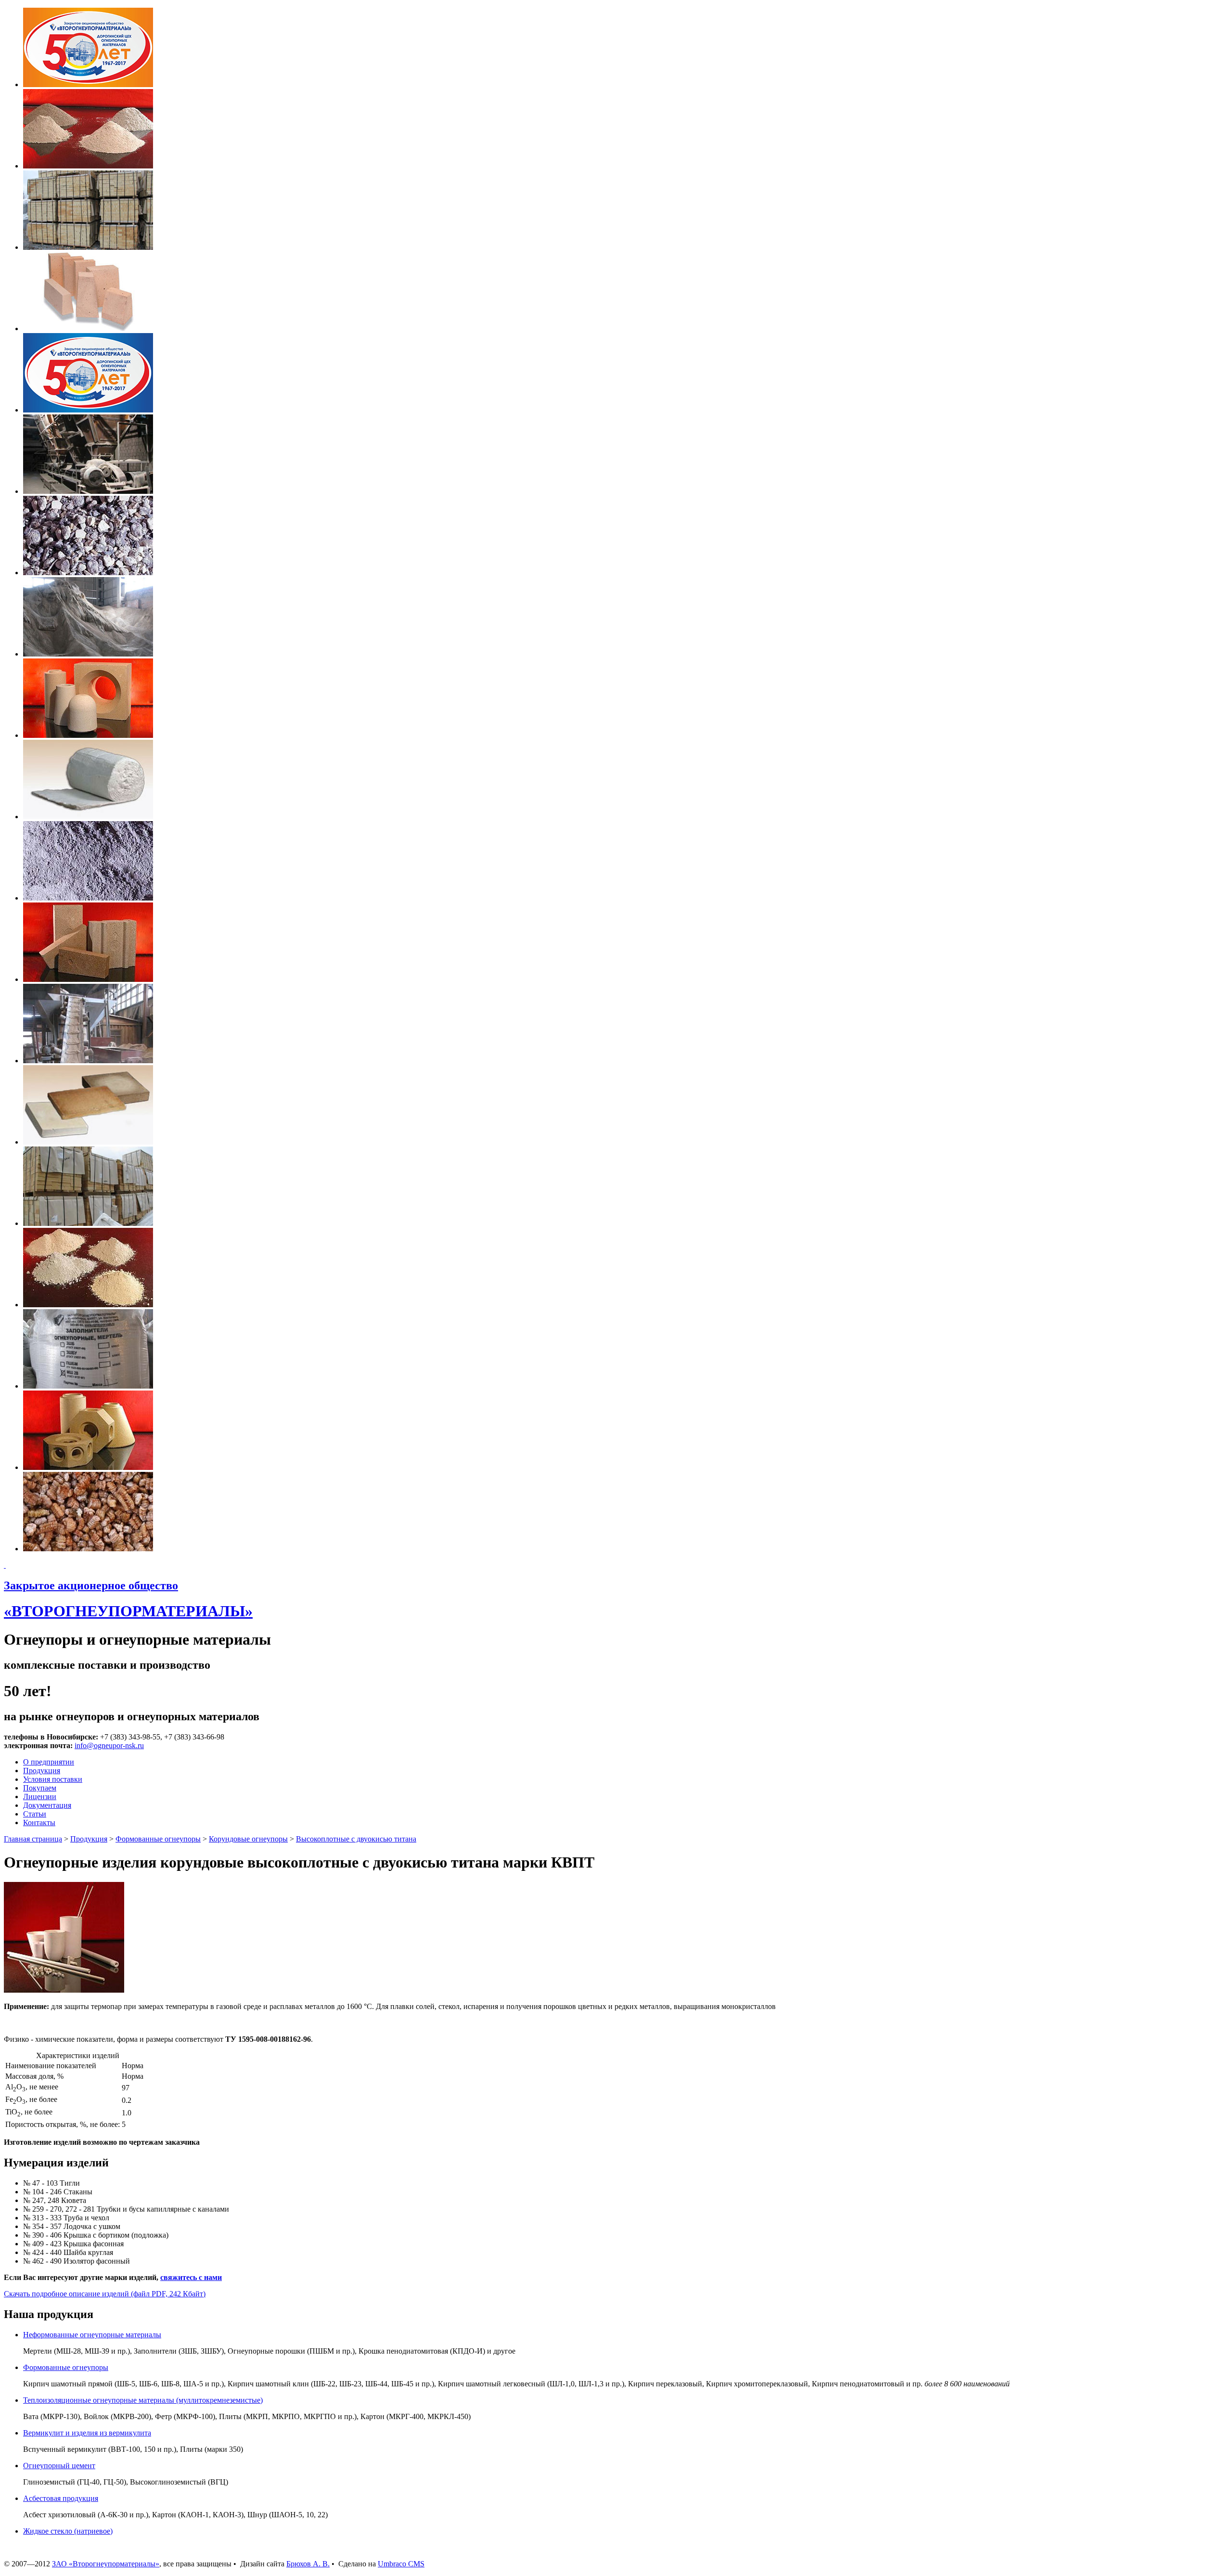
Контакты (39, 1823)
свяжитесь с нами (191, 2277)
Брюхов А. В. (308, 2564)
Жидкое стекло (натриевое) (68, 2531)
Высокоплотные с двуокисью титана (356, 1839)
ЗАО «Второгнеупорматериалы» (106, 2564)
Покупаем (40, 1788)
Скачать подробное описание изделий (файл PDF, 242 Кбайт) (105, 2294)
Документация (47, 1805)
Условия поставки (53, 1779)
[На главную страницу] (5, 1565)
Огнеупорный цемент (59, 2466)
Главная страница (33, 1839)
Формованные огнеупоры (158, 1839)
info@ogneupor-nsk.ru (109, 1745)
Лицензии (40, 1797)
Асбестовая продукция (61, 2498)
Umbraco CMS (401, 2564)
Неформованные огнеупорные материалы (92, 2335)
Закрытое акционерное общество (91, 1585)
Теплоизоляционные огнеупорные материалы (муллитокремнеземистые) (143, 2400)
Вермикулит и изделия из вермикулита (87, 2433)
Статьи (35, 1814)
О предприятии (49, 1762)
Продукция (42, 1771)
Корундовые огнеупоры (248, 1839)
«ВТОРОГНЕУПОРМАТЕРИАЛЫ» (128, 1611)
